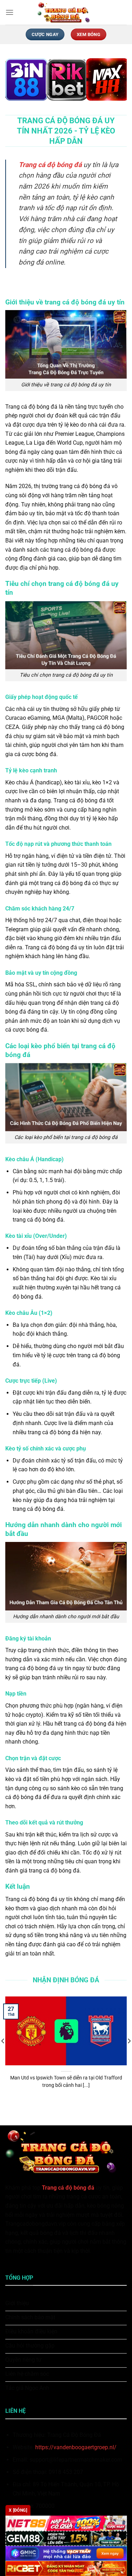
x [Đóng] (18, 2510)
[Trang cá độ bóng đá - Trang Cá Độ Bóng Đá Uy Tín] (66, 12)
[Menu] (10, 12)
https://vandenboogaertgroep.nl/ (76, 2447)
